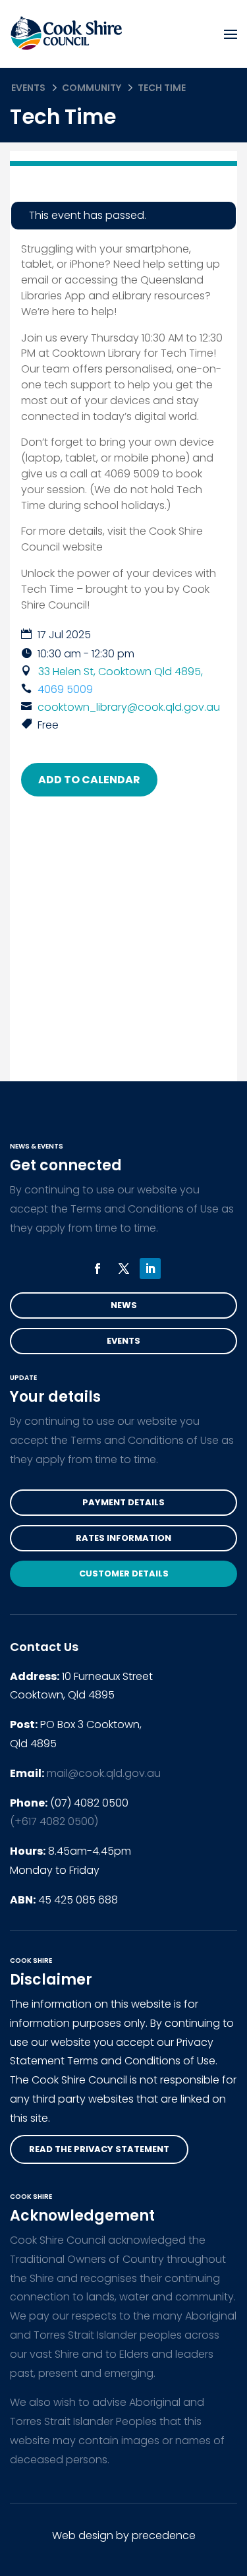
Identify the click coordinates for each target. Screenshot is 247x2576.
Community (92, 88)
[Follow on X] (124, 1269)
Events (28, 88)
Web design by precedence (124, 2535)
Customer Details (124, 1573)
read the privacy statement (99, 2149)
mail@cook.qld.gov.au (104, 1773)
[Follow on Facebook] (97, 1269)
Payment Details (123, 1502)
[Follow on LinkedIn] (150, 1269)
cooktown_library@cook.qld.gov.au (129, 707)
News (124, 1305)
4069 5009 (65, 689)
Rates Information (123, 1538)
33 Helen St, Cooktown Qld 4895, (121, 672)
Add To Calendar (89, 780)
